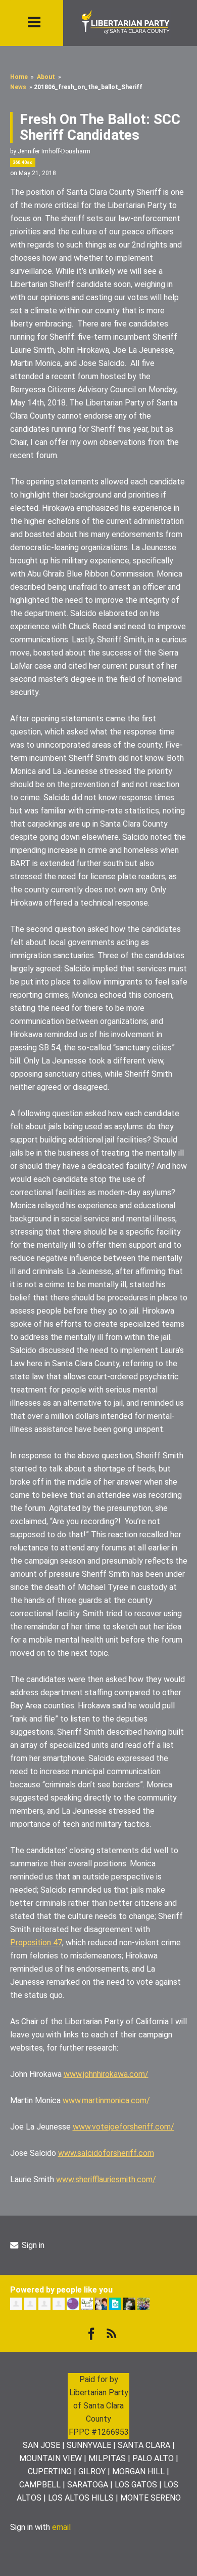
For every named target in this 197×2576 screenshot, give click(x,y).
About (46, 77)
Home (19, 77)
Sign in (32, 2245)
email (61, 2527)
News (18, 87)
